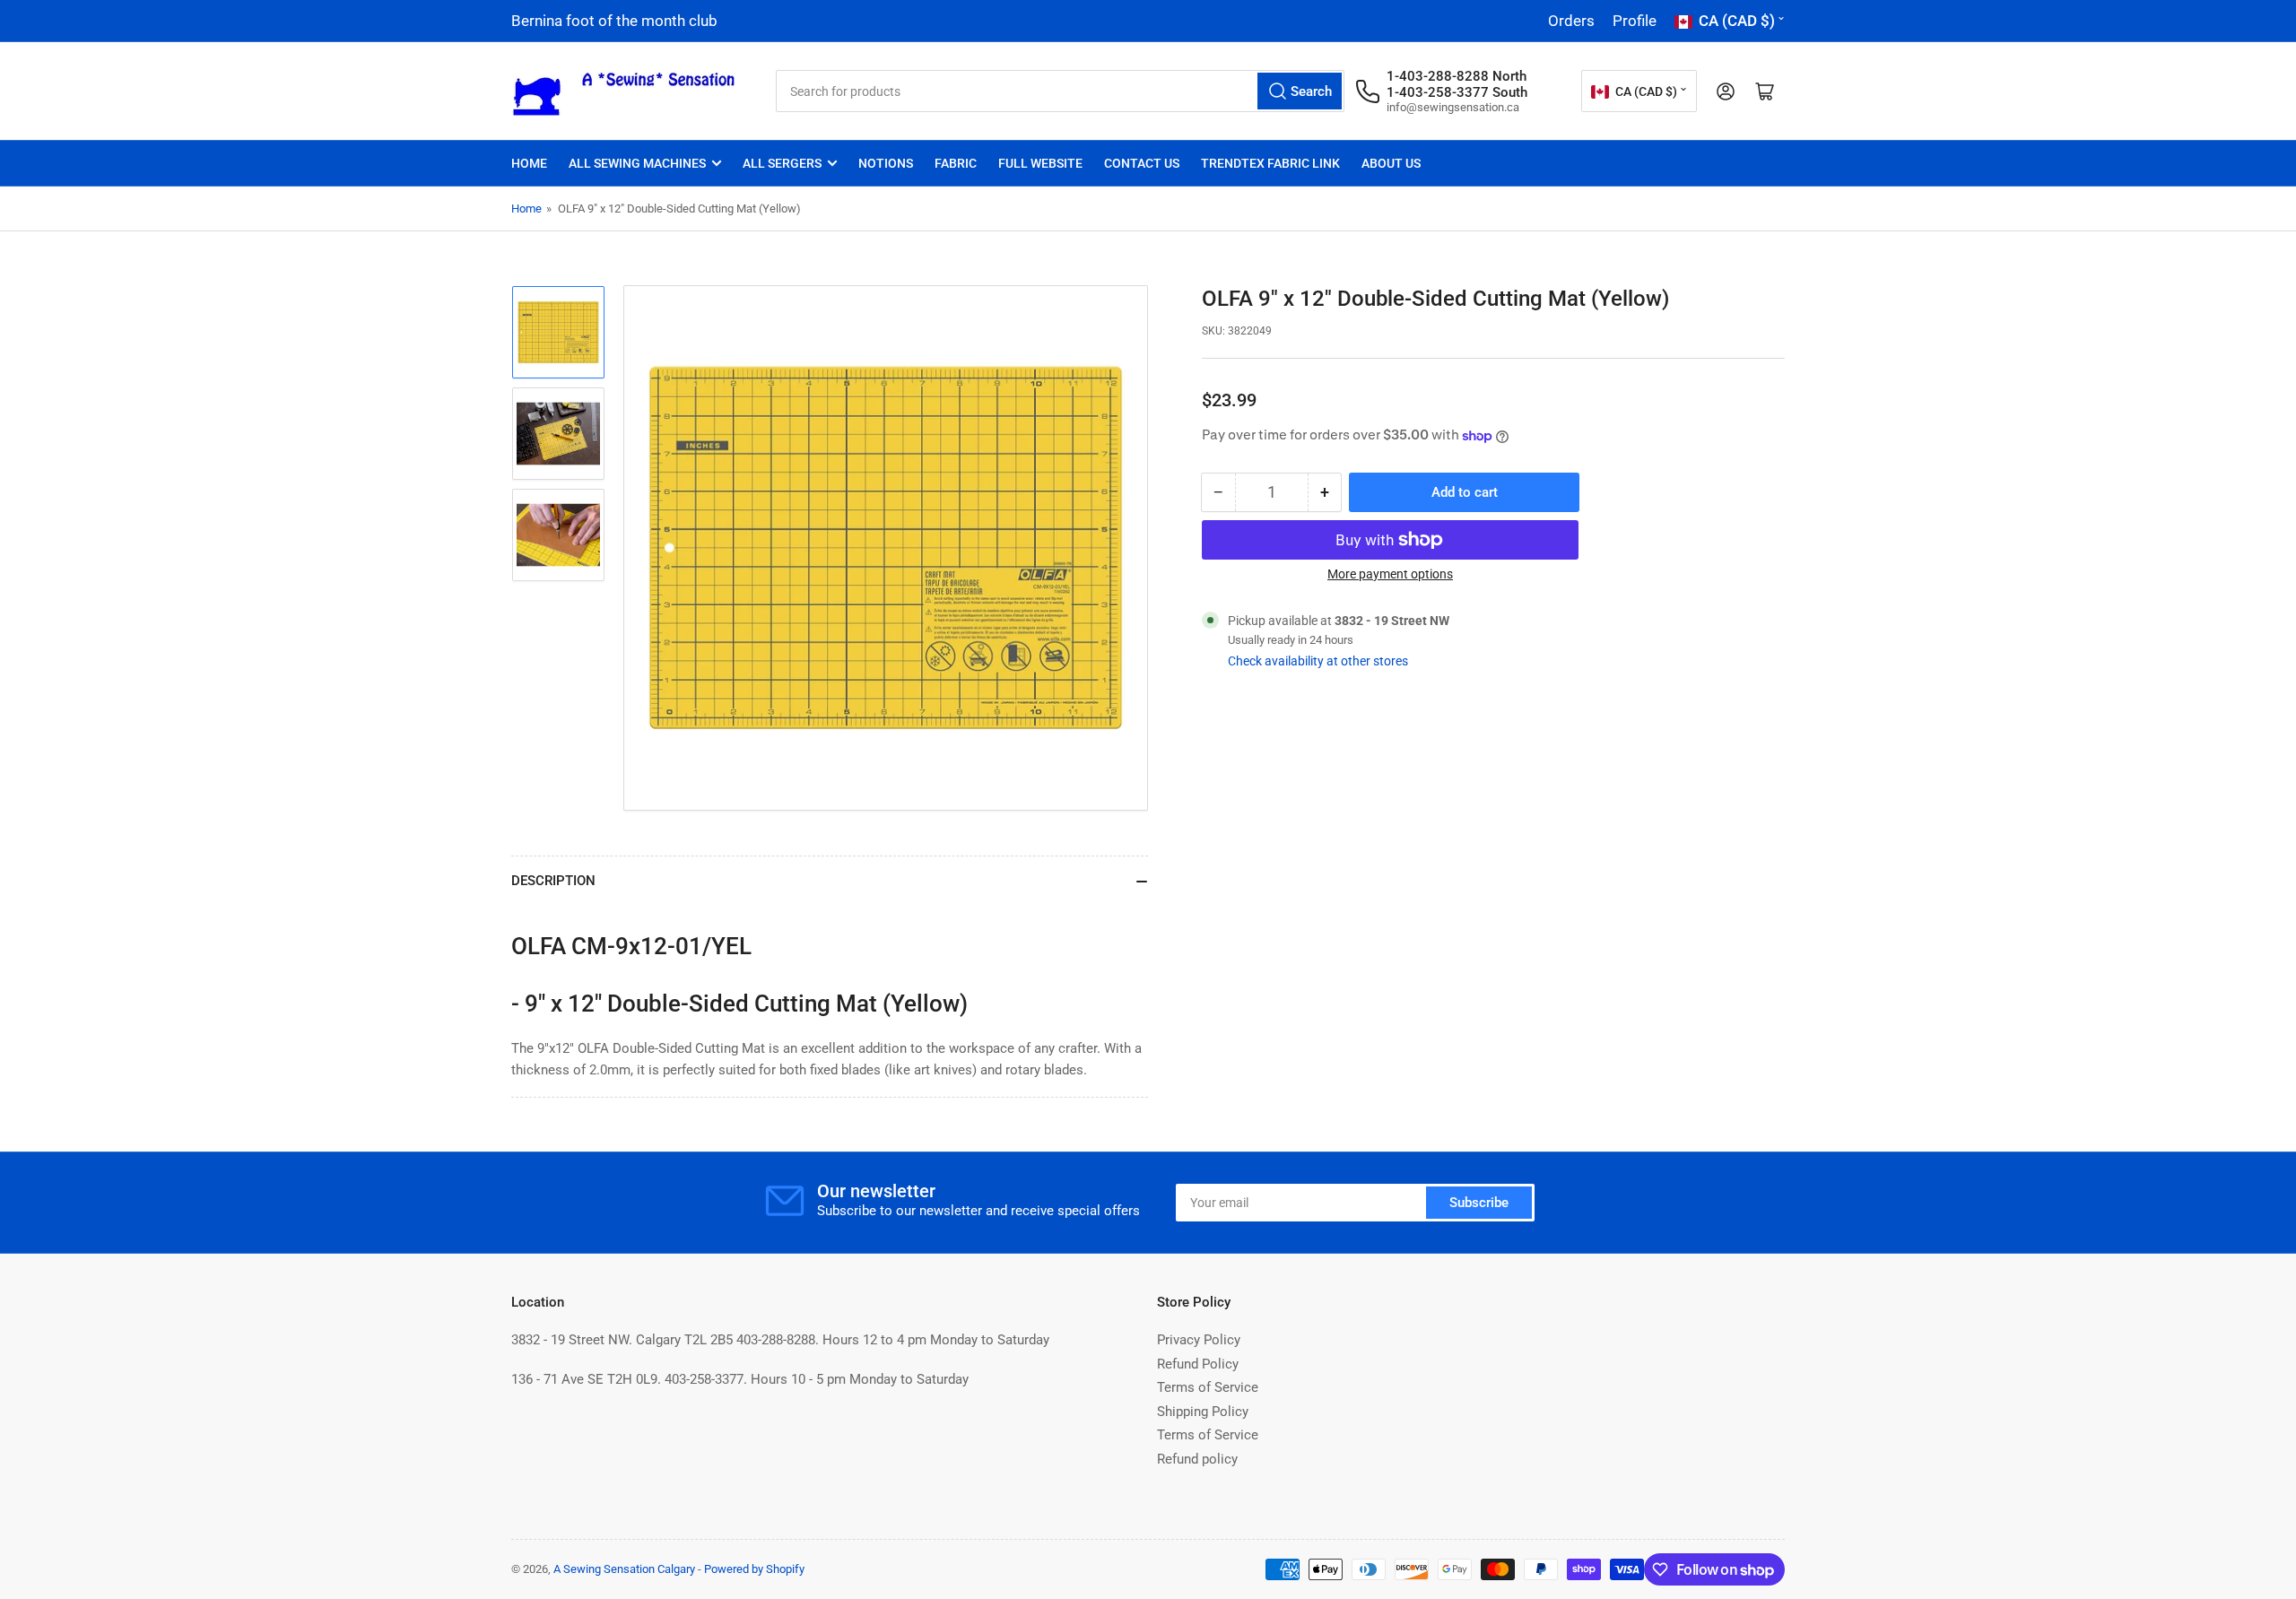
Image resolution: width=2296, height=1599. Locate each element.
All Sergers (782, 163)
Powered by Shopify (754, 1569)
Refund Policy (1198, 1364)
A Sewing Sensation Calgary (624, 1569)
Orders (1571, 21)
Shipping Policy (1203, 1412)
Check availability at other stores (1318, 661)
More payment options (1390, 574)
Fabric (956, 163)
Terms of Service (1208, 1387)
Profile (1635, 21)
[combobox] (1060, 91)
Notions (886, 163)
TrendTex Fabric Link (1270, 163)
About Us (1391, 163)
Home (529, 163)
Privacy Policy (1199, 1340)
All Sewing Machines (637, 163)
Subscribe (1479, 1203)
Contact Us (1142, 163)
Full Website (1040, 163)
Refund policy (1197, 1459)
